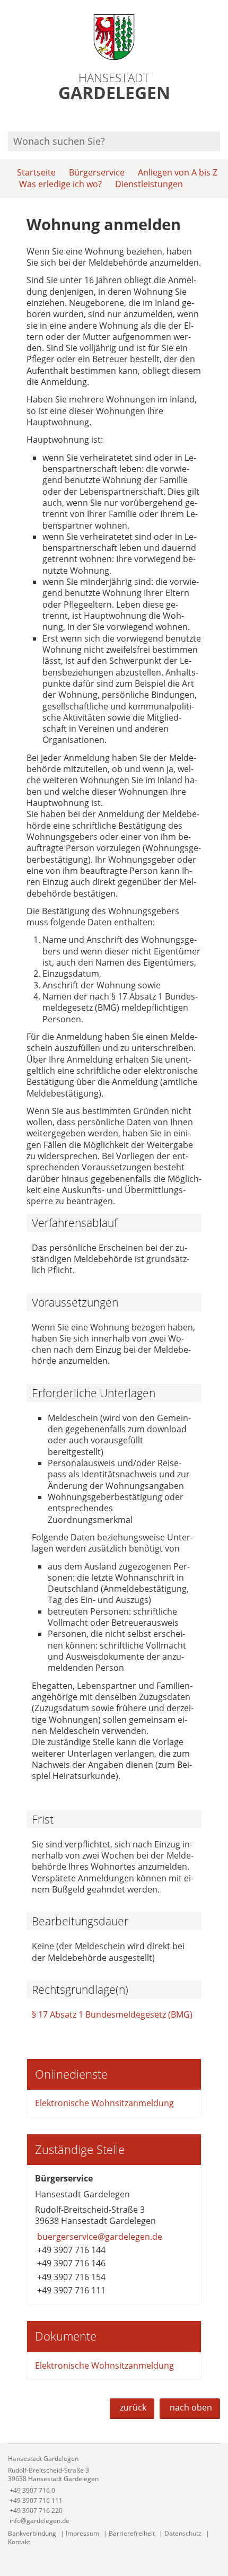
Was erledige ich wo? (60, 184)
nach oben (191, 2407)
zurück (133, 2407)
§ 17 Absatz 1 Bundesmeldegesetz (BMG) (112, 2014)
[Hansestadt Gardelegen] (114, 2490)
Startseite (36, 172)
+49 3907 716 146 (70, 2263)
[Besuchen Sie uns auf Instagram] (218, 117)
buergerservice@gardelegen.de (99, 2237)
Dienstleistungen (149, 184)
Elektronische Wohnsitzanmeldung (106, 2103)
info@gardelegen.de (39, 2521)
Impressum (82, 2533)
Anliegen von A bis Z (178, 172)
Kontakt (19, 2542)
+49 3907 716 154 (70, 2277)
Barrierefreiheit (132, 2533)
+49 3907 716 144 (70, 2250)
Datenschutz (183, 2533)
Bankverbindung (32, 2533)
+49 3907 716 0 (32, 2490)
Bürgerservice (97, 172)
